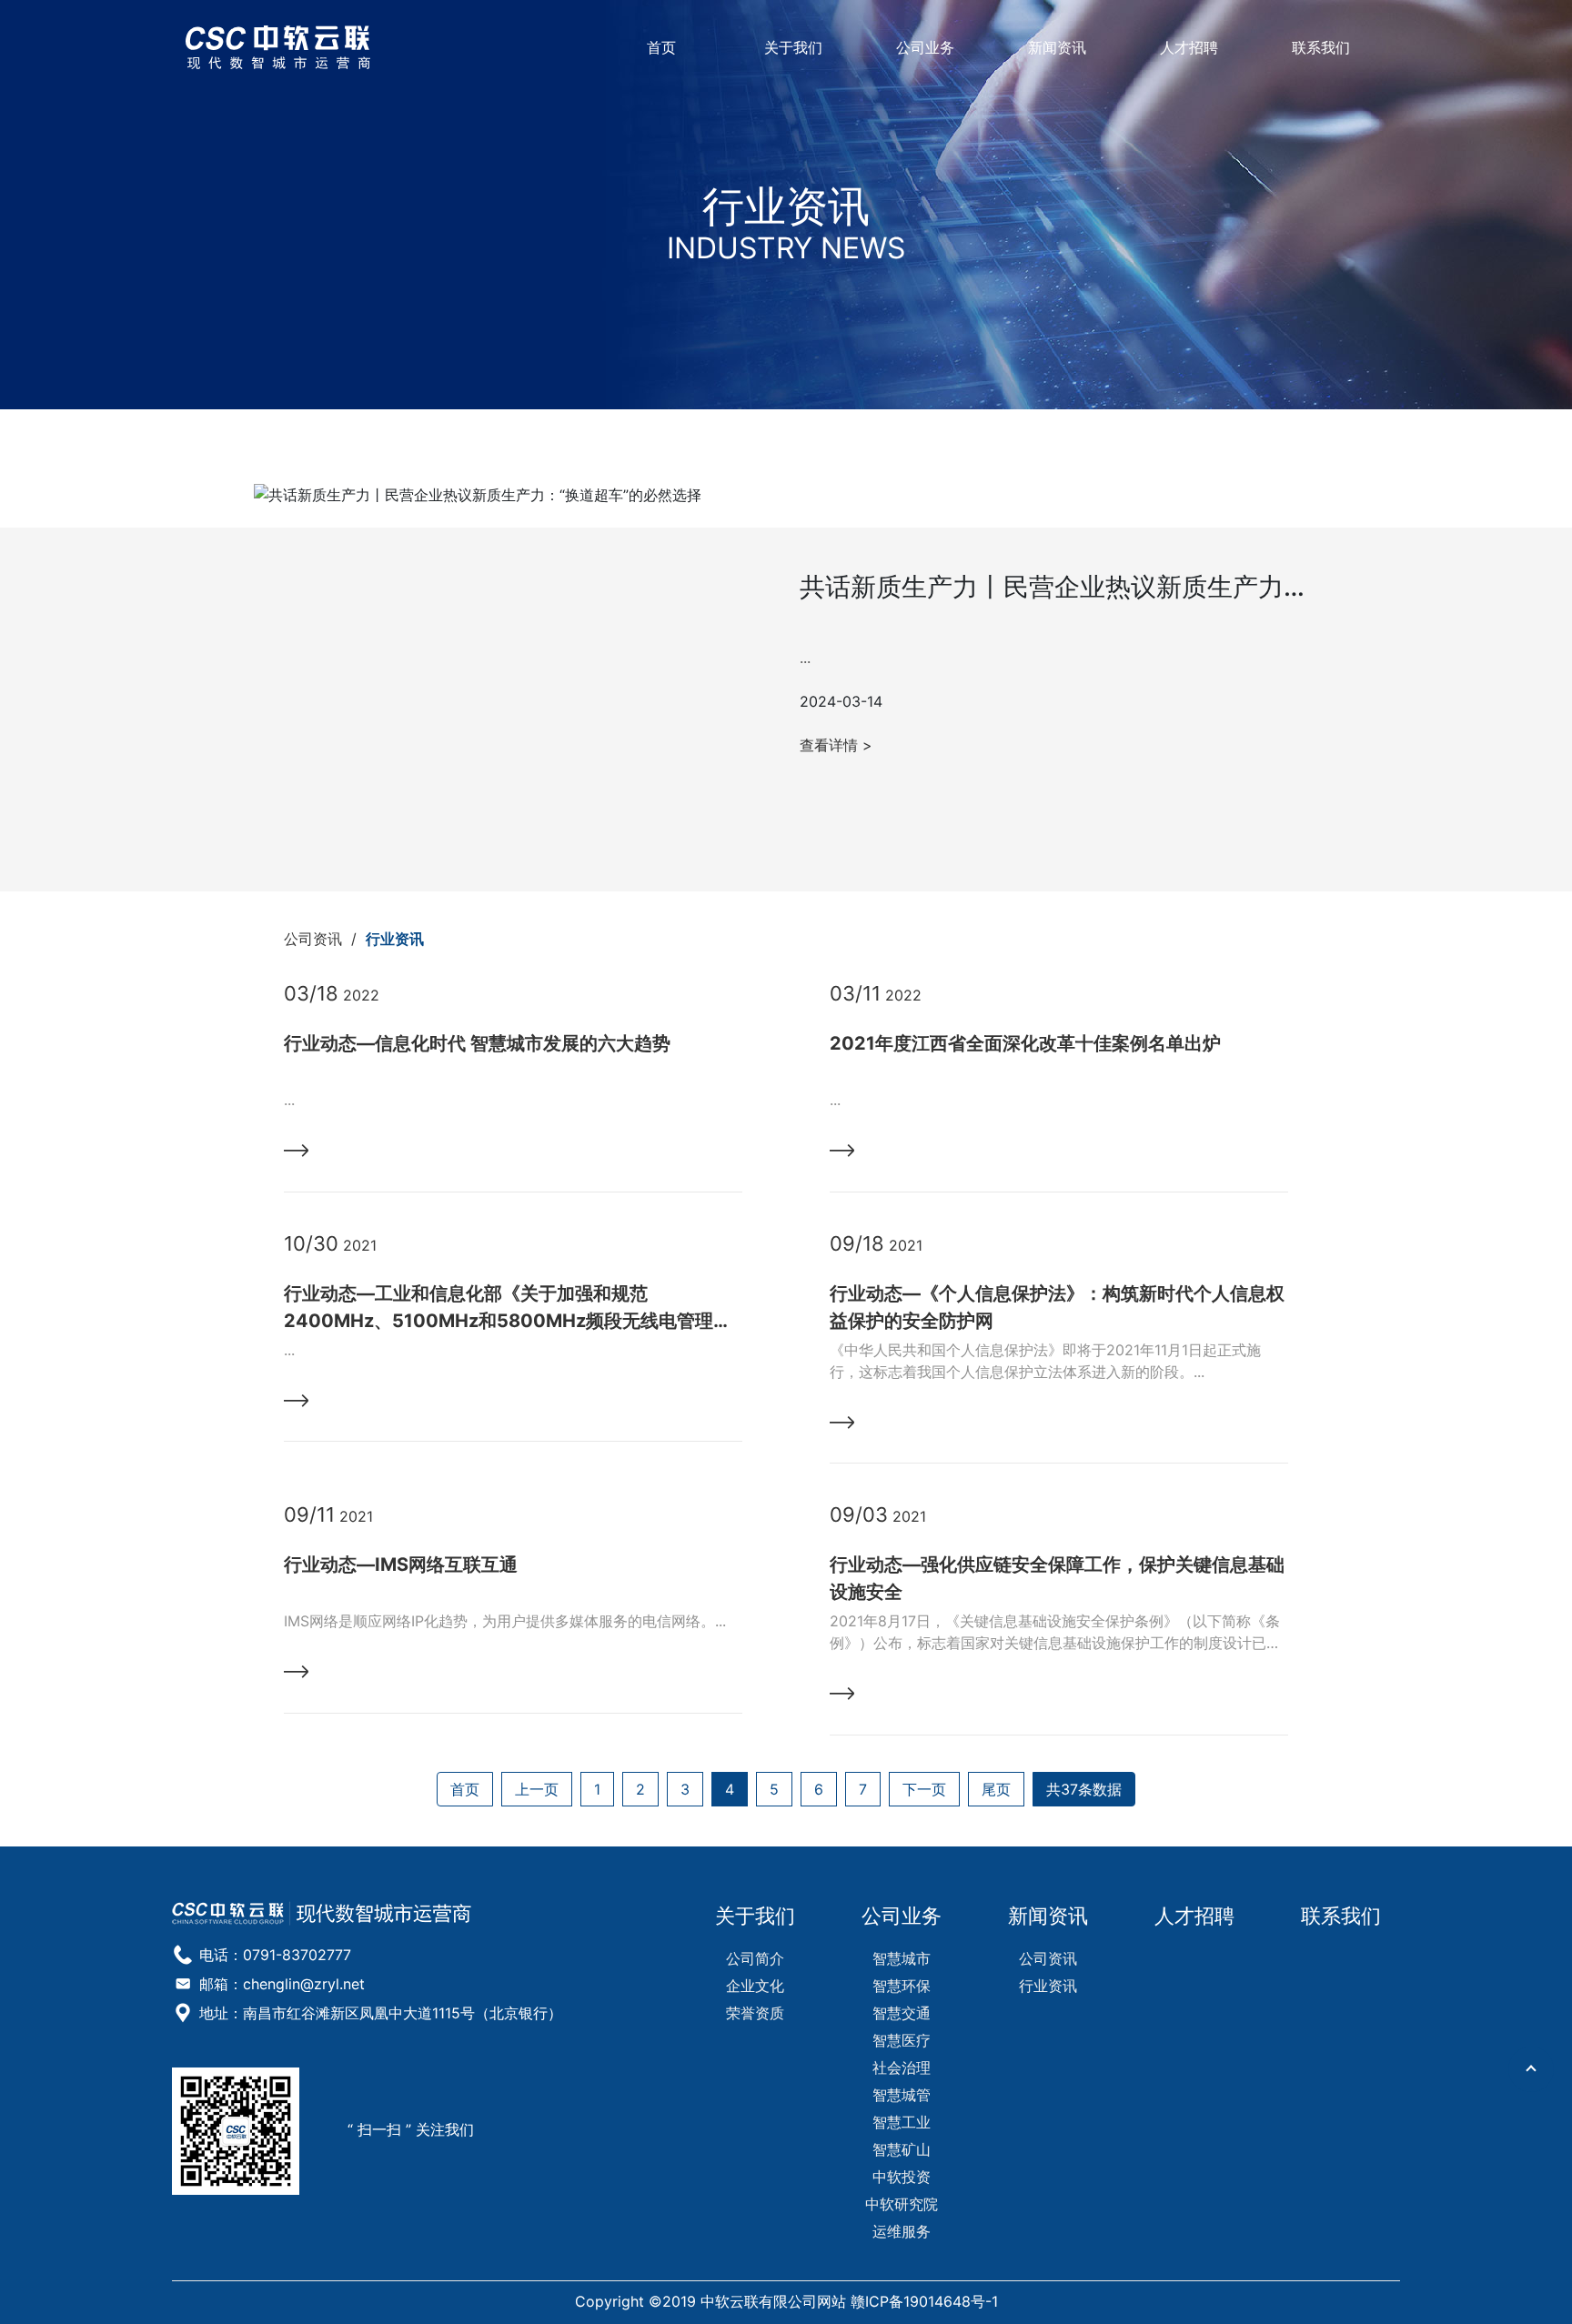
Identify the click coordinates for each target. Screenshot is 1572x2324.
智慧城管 (902, 2095)
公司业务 (925, 47)
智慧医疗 (902, 2040)
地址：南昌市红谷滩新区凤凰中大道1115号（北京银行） (381, 2013)
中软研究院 (902, 2204)
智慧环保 (902, 1986)
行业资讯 (395, 939)
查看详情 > (836, 745)
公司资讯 (313, 939)
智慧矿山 (902, 2149)
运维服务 (902, 2231)
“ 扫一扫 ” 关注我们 (411, 2129)
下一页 (924, 1789)
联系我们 (1321, 47)
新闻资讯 (1057, 47)
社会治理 (902, 2067)
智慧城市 (902, 1958)
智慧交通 (902, 2013)
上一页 (537, 1789)
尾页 (996, 1789)
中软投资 (902, 2177)
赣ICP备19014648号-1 (924, 2301)
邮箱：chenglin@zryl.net (282, 1984)
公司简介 (755, 1958)
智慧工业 (902, 2122)
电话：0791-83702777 (275, 1955)
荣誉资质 (755, 2013)
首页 (661, 47)
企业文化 (755, 1986)
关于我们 (793, 47)
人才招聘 (1189, 47)
